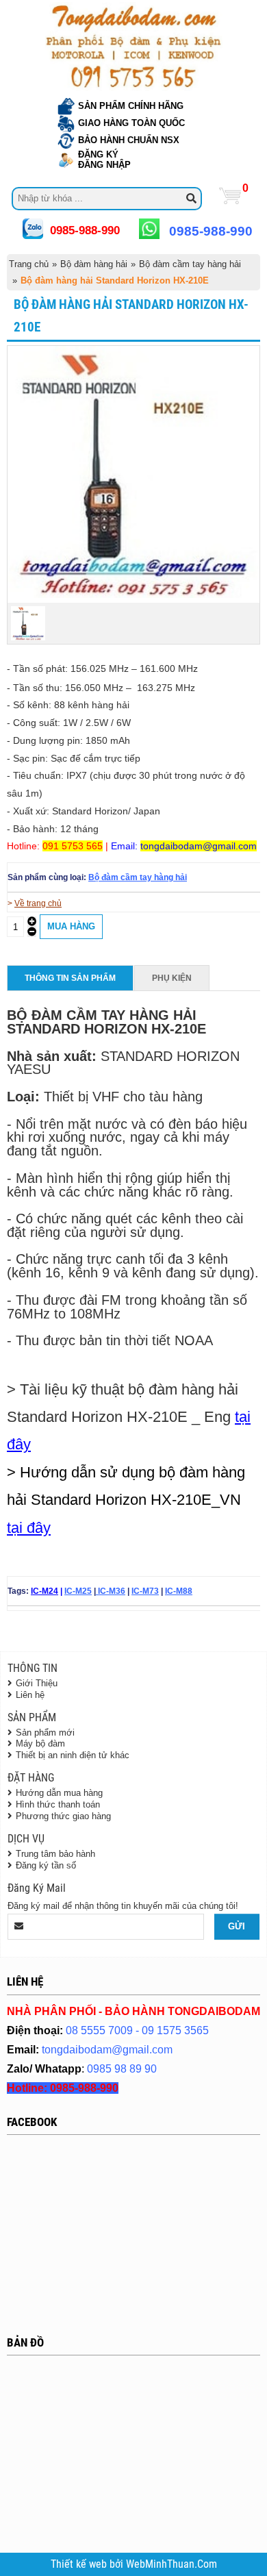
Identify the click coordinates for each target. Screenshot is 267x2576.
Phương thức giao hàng (63, 1816)
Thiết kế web (80, 2564)
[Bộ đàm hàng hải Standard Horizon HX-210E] (133, 595)
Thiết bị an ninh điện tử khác (73, 1755)
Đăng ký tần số (46, 1865)
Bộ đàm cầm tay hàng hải (190, 264)
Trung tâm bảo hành (55, 1854)
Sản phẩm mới (45, 1733)
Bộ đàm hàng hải (94, 264)
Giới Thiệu (37, 1683)
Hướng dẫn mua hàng (59, 1793)
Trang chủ (29, 264)
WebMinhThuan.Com (171, 2564)
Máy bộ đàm (40, 1743)
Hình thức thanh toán (58, 1804)
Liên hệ (30, 1695)
